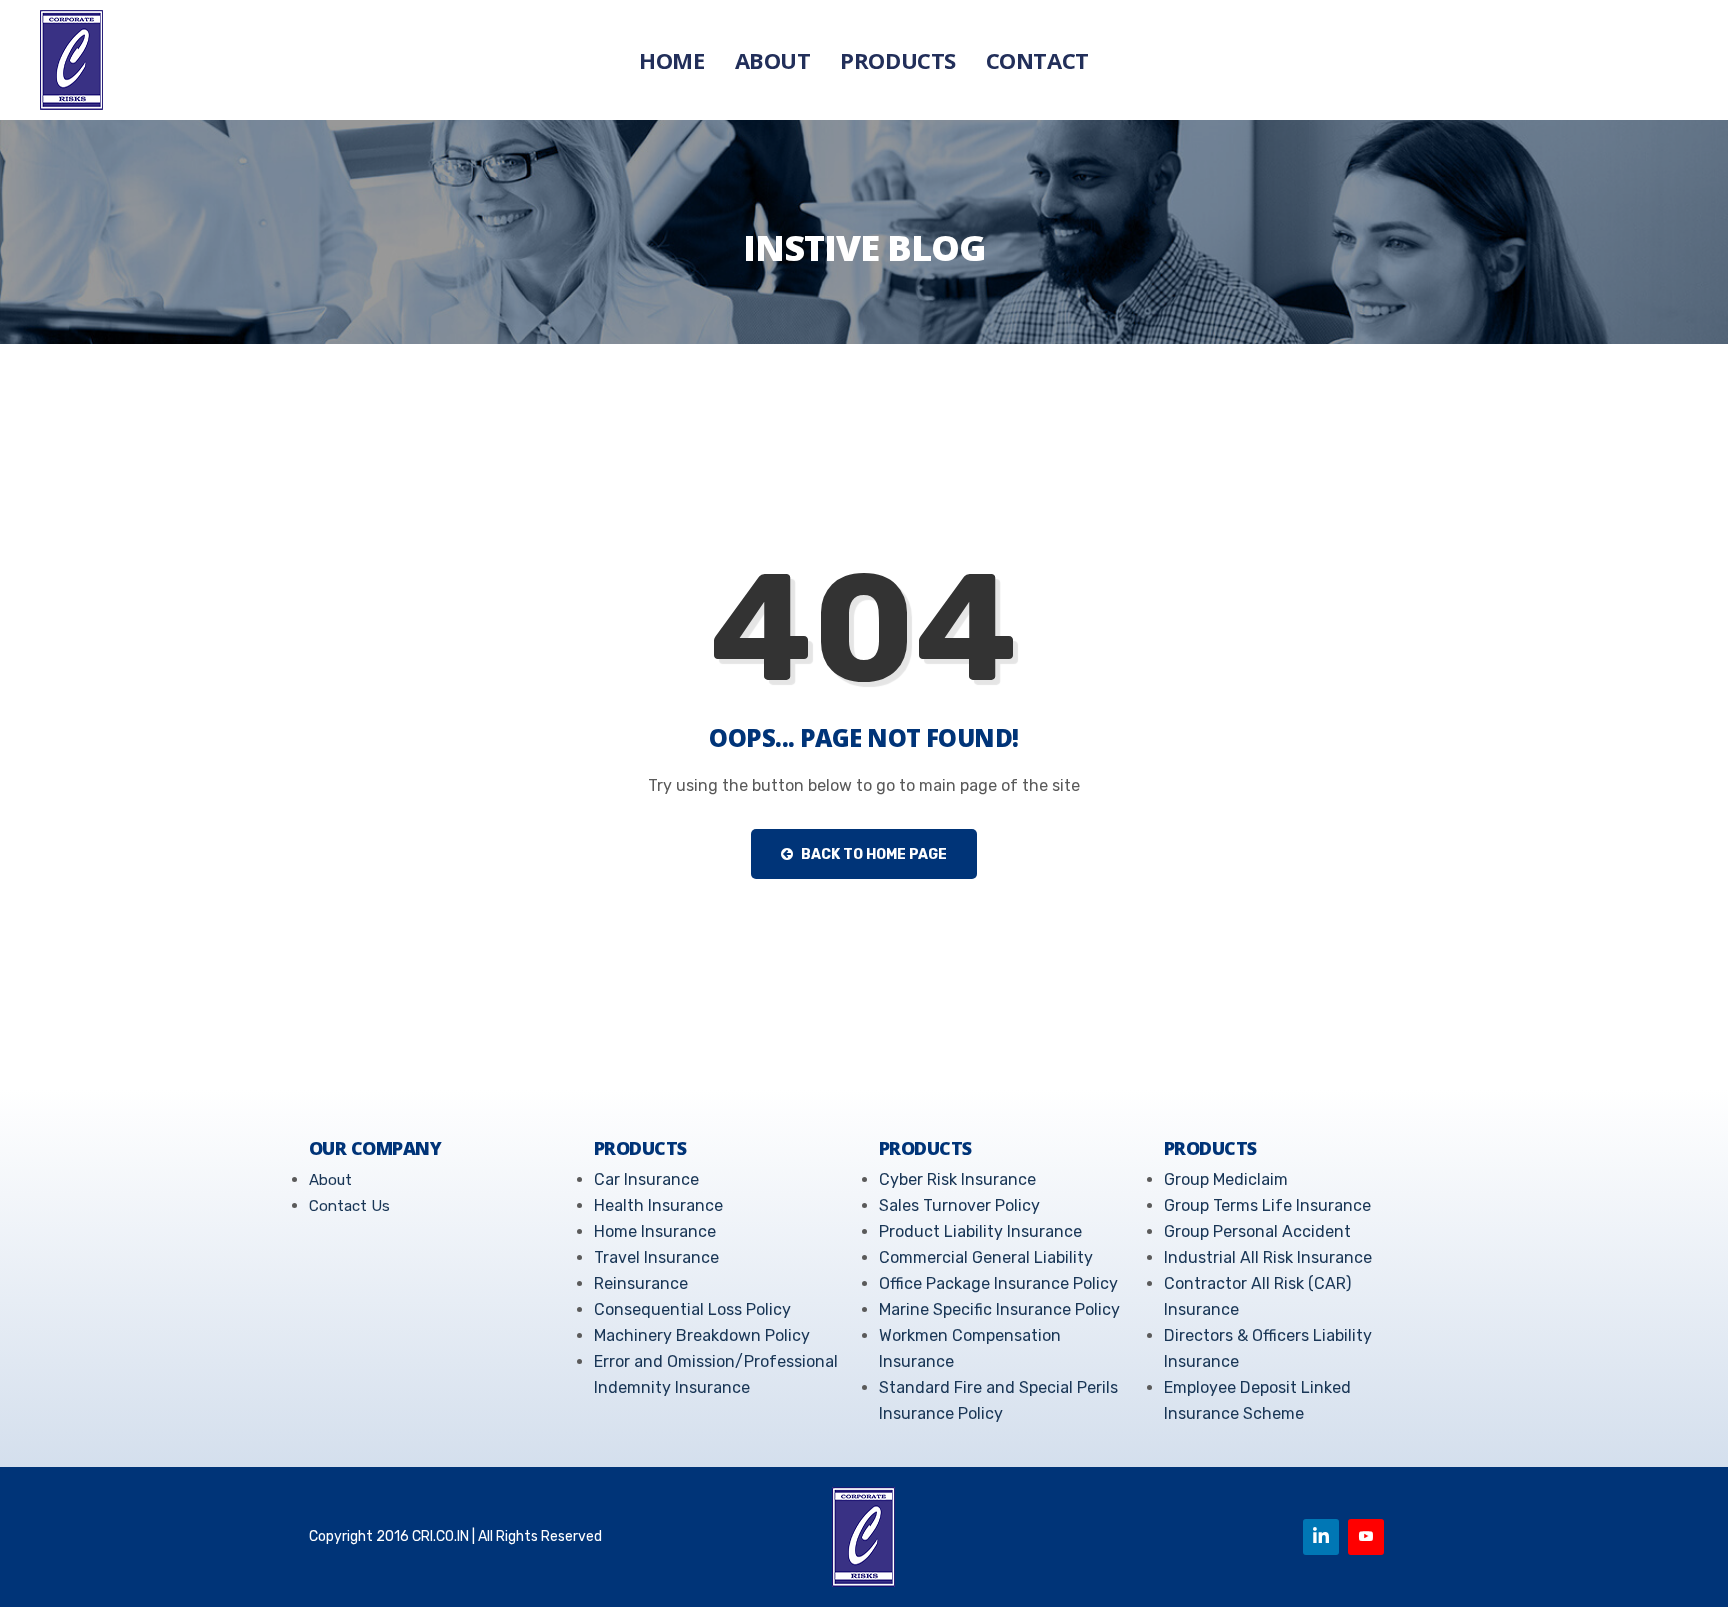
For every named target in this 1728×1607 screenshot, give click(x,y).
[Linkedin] (1321, 1537)
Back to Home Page (872, 854)
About (773, 60)
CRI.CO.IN (440, 1536)
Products (897, 60)
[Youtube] (1366, 1537)
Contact (1037, 60)
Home (671, 60)
